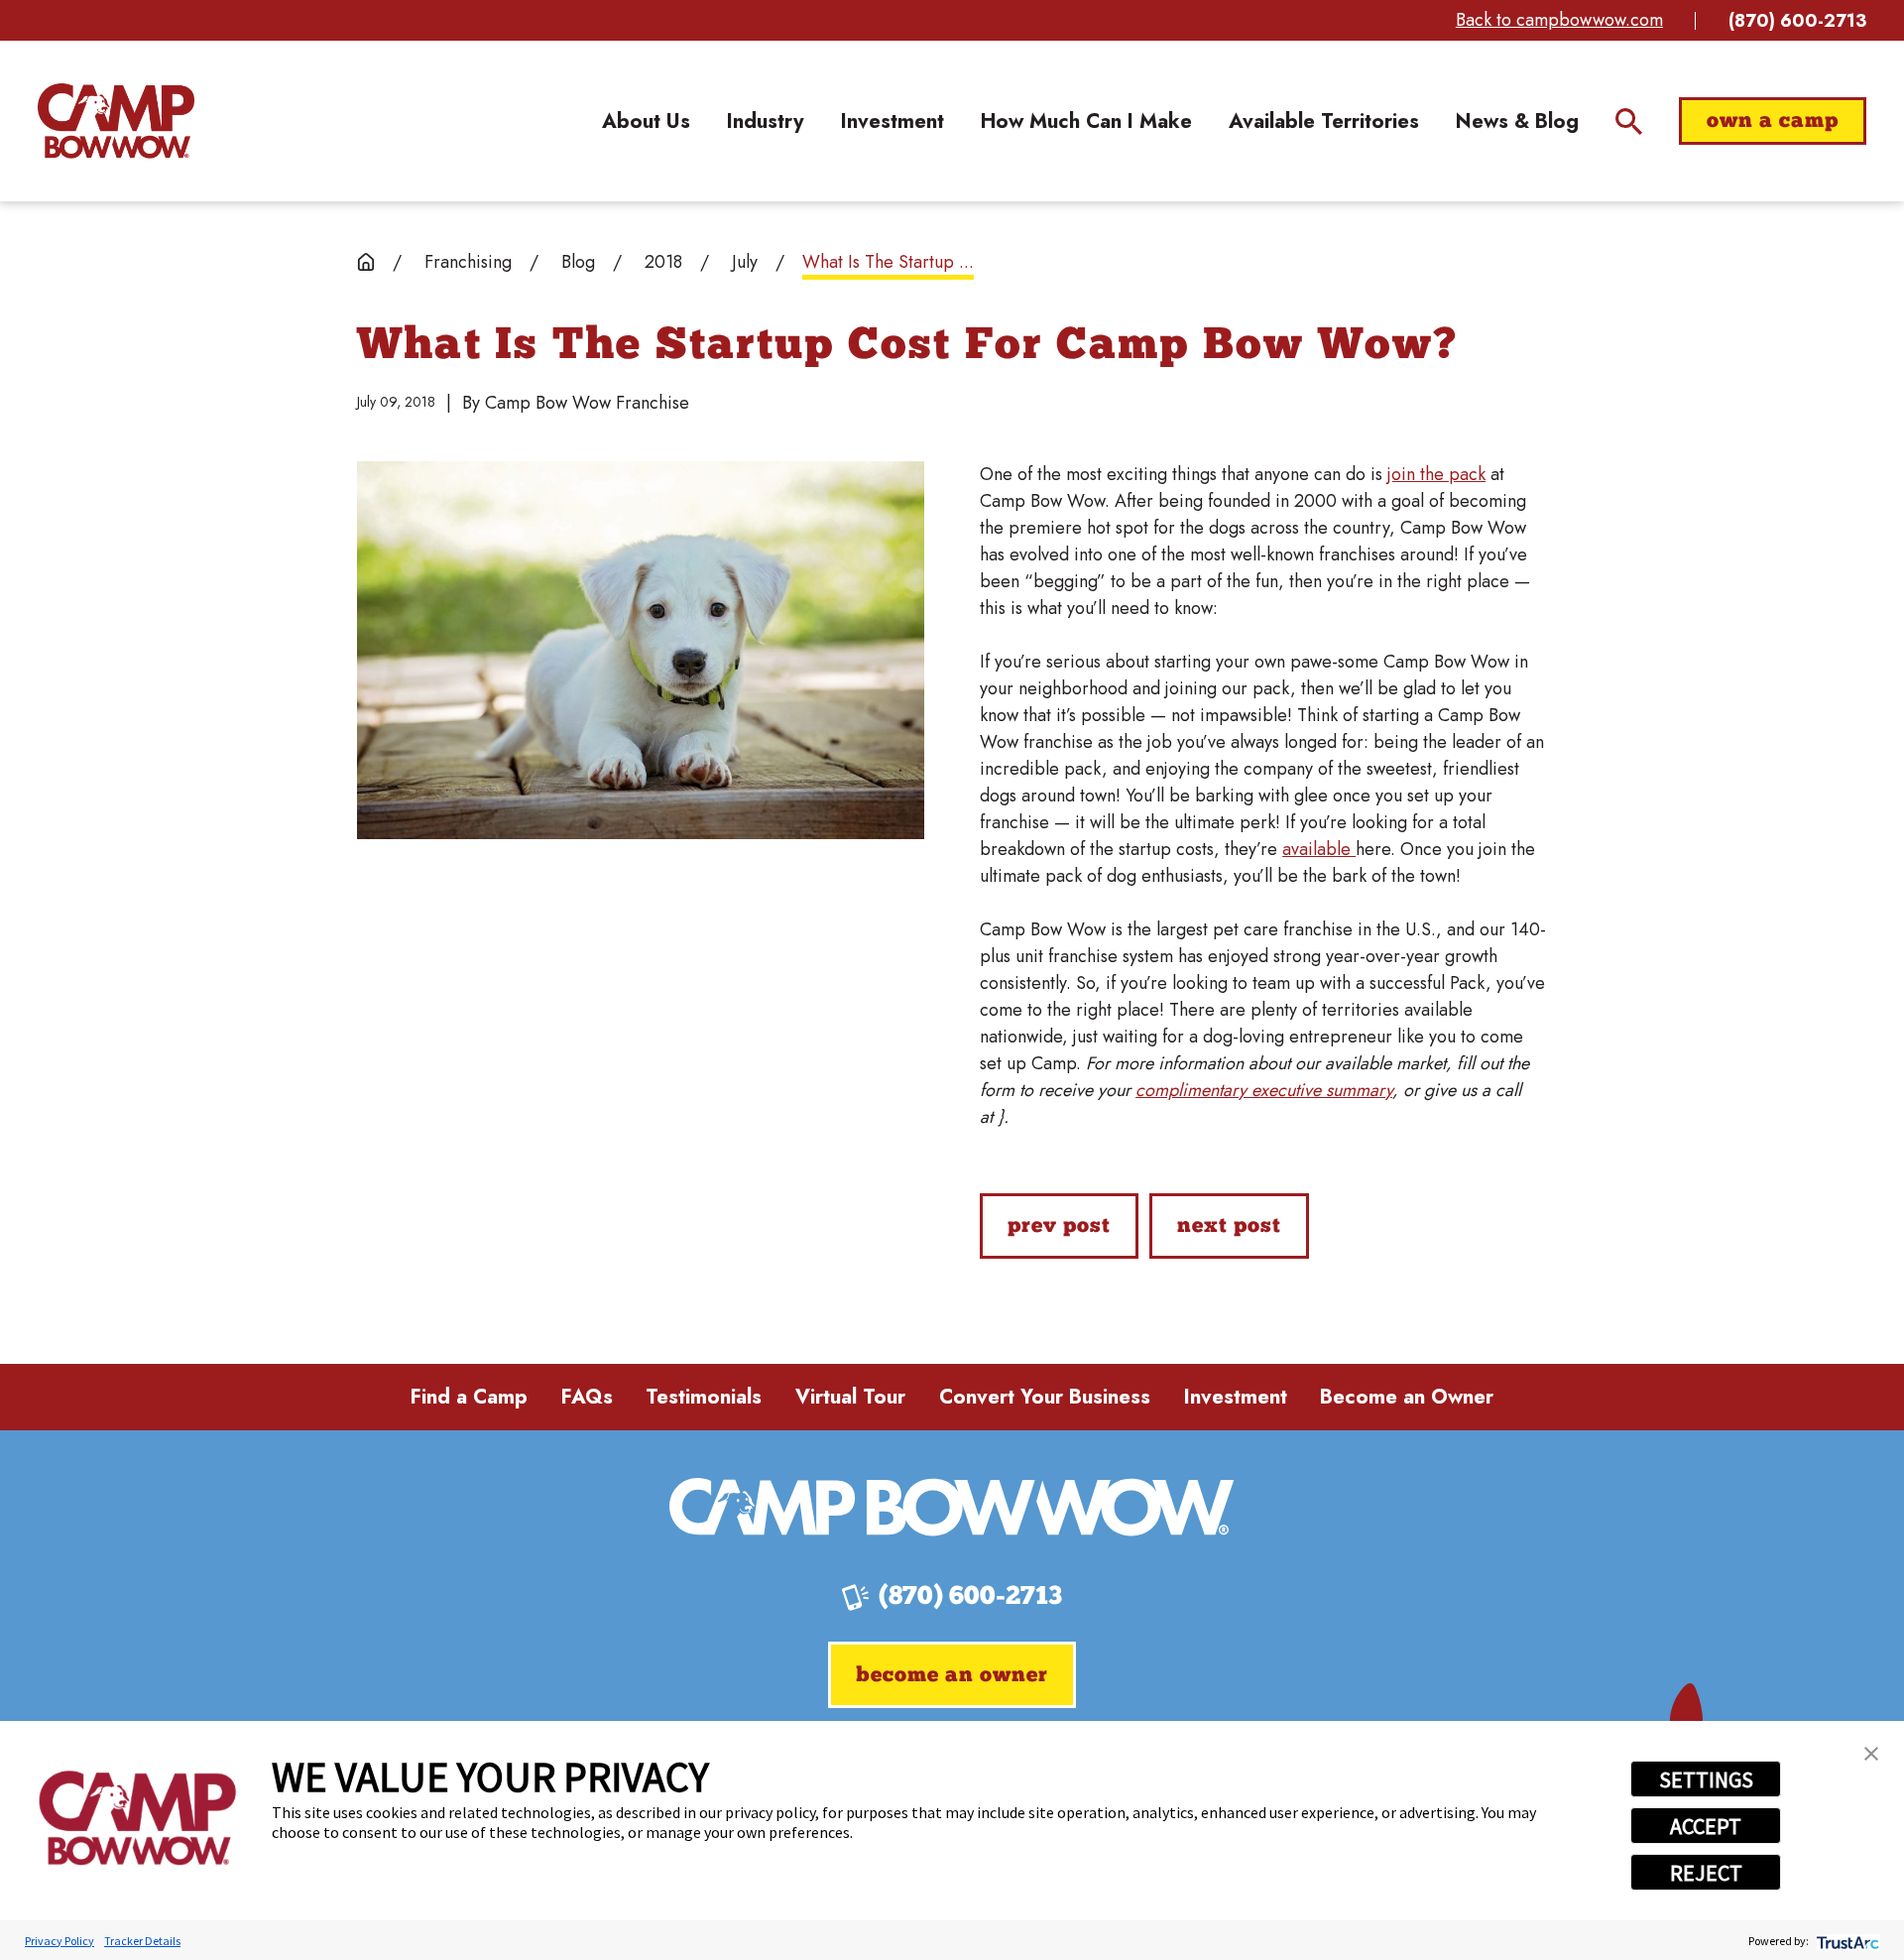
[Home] (116, 121)
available (1319, 849)
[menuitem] (646, 121)
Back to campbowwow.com (1559, 20)
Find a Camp (469, 1397)
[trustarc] (1846, 1941)
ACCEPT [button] (1706, 1826)
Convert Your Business (1045, 1397)
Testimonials (704, 1397)
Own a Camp (1773, 122)
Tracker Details (142, 1941)
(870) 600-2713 (1797, 21)
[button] (1871, 1754)
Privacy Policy (59, 1941)
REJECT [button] (1706, 1873)
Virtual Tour (850, 1397)
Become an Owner (1407, 1397)
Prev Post (1059, 1226)
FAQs (587, 1397)
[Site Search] (1629, 122)
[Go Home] (366, 262)
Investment (1236, 1397)
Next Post (1229, 1226)
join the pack (1436, 474)
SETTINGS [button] (1706, 1779)
